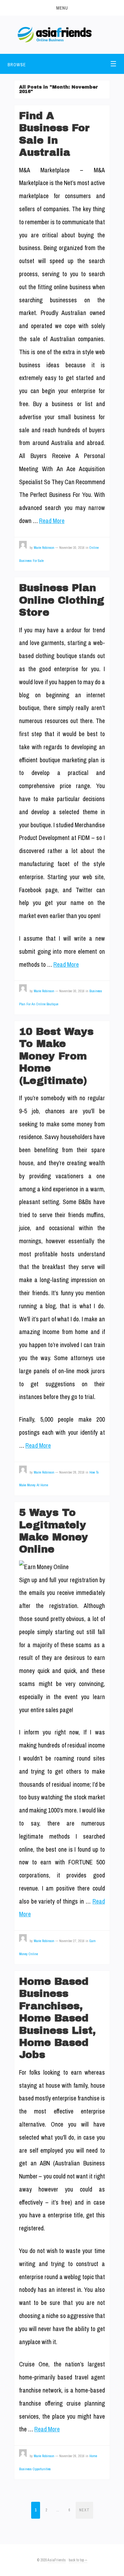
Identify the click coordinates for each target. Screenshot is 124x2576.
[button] (62, 8)
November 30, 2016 (72, 548)
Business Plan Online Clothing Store (62, 600)
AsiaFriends (57, 2560)
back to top (77, 2560)
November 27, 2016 (72, 1941)
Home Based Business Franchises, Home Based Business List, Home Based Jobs (57, 2018)
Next (84, 2510)
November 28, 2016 (72, 1472)
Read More (52, 521)
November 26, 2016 (72, 2456)
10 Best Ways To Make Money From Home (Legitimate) (56, 1056)
